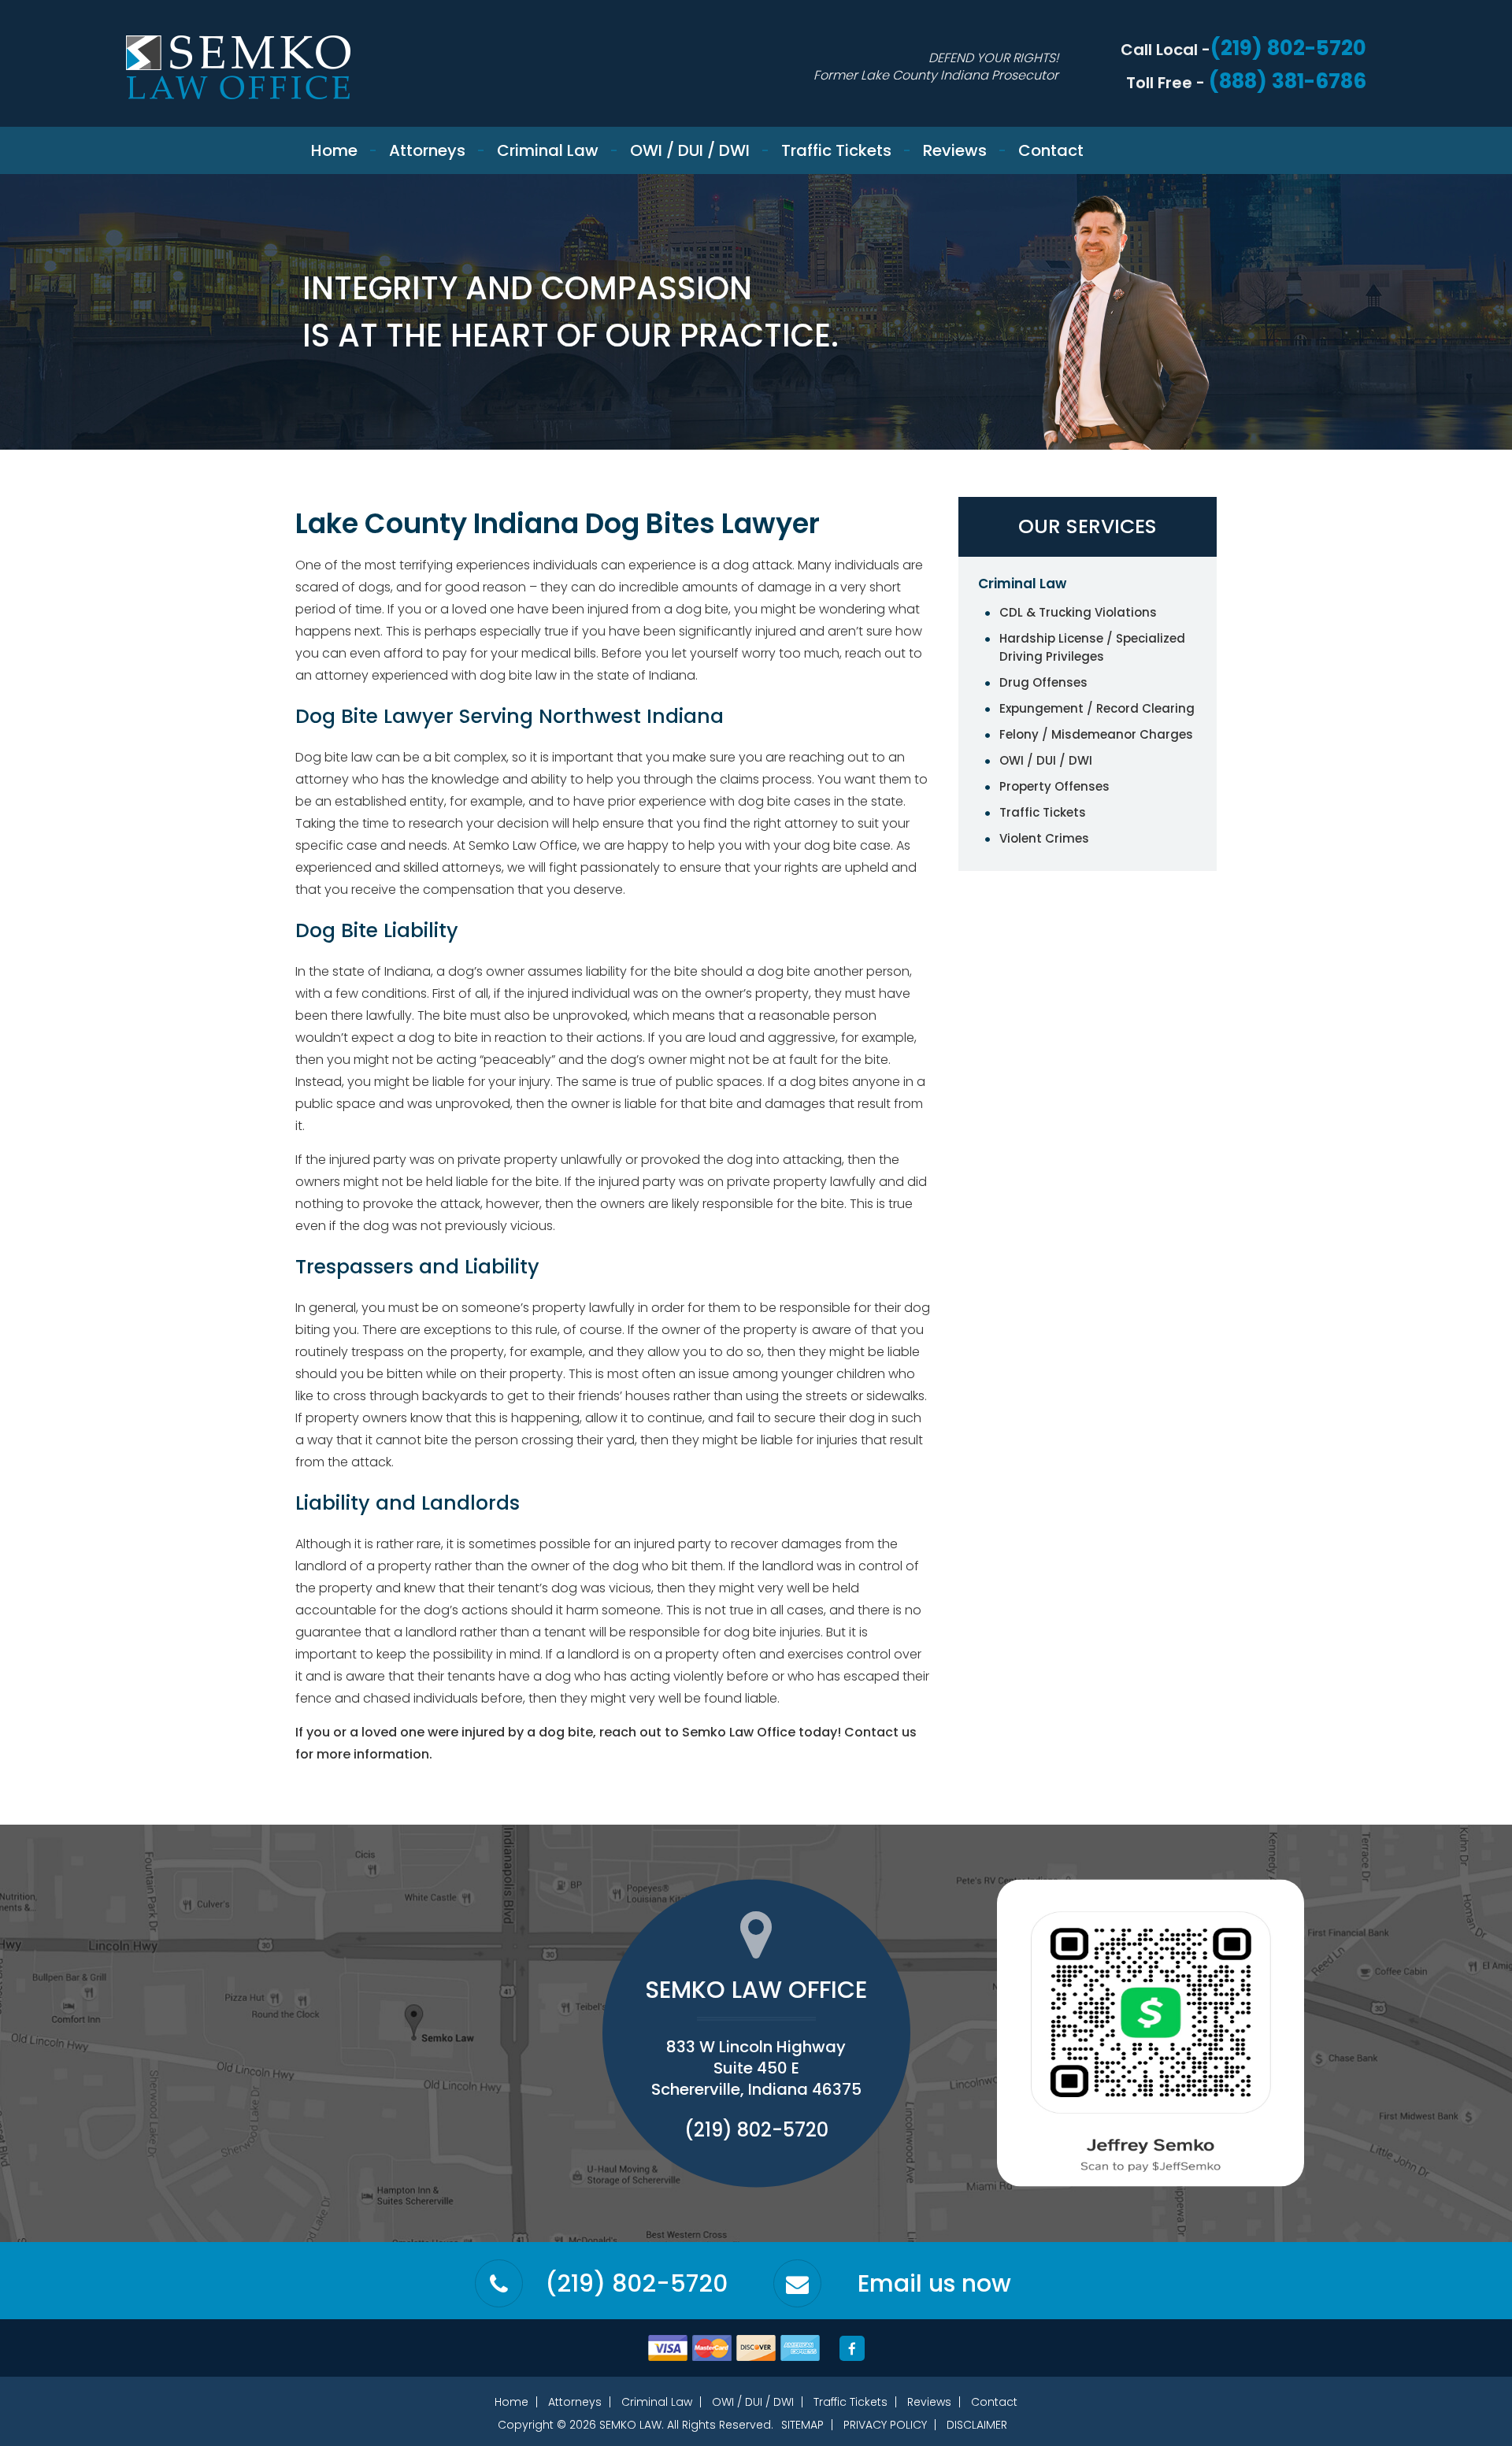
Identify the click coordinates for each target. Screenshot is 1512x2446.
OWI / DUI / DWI (690, 150)
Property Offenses (1054, 786)
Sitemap (802, 2425)
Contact (1051, 150)
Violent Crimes (1044, 838)
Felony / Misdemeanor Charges (1096, 734)
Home (334, 150)
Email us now (934, 2284)
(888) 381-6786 (1288, 81)
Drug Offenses (1043, 682)
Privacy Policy (885, 2425)
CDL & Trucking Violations (1078, 612)
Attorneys (427, 150)
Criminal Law (548, 150)
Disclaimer (977, 2425)
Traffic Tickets (836, 150)
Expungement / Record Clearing (1097, 708)
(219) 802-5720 (1288, 48)
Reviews (955, 150)
